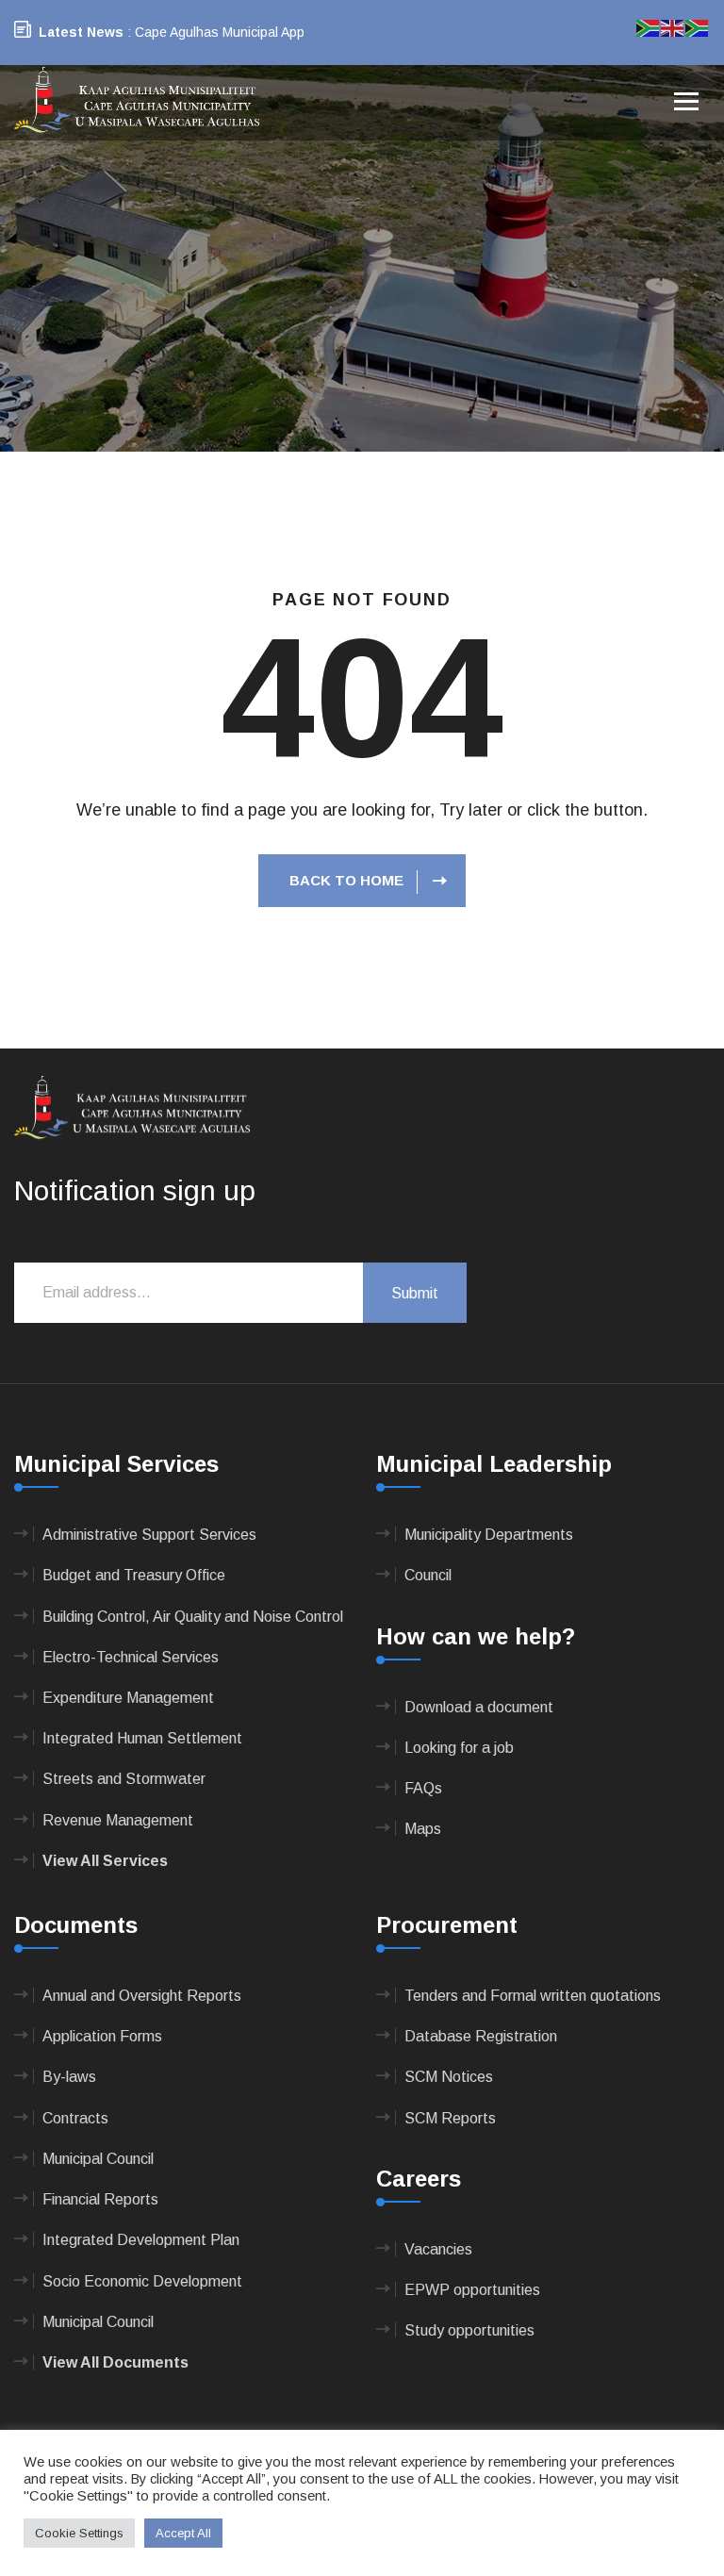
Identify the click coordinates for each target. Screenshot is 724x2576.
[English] (673, 27)
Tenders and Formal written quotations (533, 1996)
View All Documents (115, 2362)
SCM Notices (449, 2077)
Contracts (75, 2118)
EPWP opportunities (472, 2290)
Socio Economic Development (142, 2281)
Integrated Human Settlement (142, 1738)
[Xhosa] (698, 27)
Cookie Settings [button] (79, 2533)
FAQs (423, 1788)
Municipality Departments (489, 1535)
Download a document (479, 1707)
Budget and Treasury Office (134, 1575)
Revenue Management (118, 1820)
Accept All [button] (183, 2533)
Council (428, 1575)
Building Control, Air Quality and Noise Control (193, 1617)
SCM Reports (450, 2118)
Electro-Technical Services (131, 1657)
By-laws (69, 2077)
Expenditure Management (128, 1698)
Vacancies (438, 2249)
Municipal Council (98, 2159)
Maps (423, 1829)
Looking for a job (459, 1748)
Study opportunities (469, 2330)
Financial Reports (100, 2199)
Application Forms (102, 2036)
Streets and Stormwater (124, 1779)
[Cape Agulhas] (137, 101)
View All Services (105, 1861)
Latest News (81, 32)
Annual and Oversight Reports (142, 1996)
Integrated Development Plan (141, 2240)
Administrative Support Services (149, 1535)
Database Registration (481, 2036)
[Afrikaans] (649, 27)
